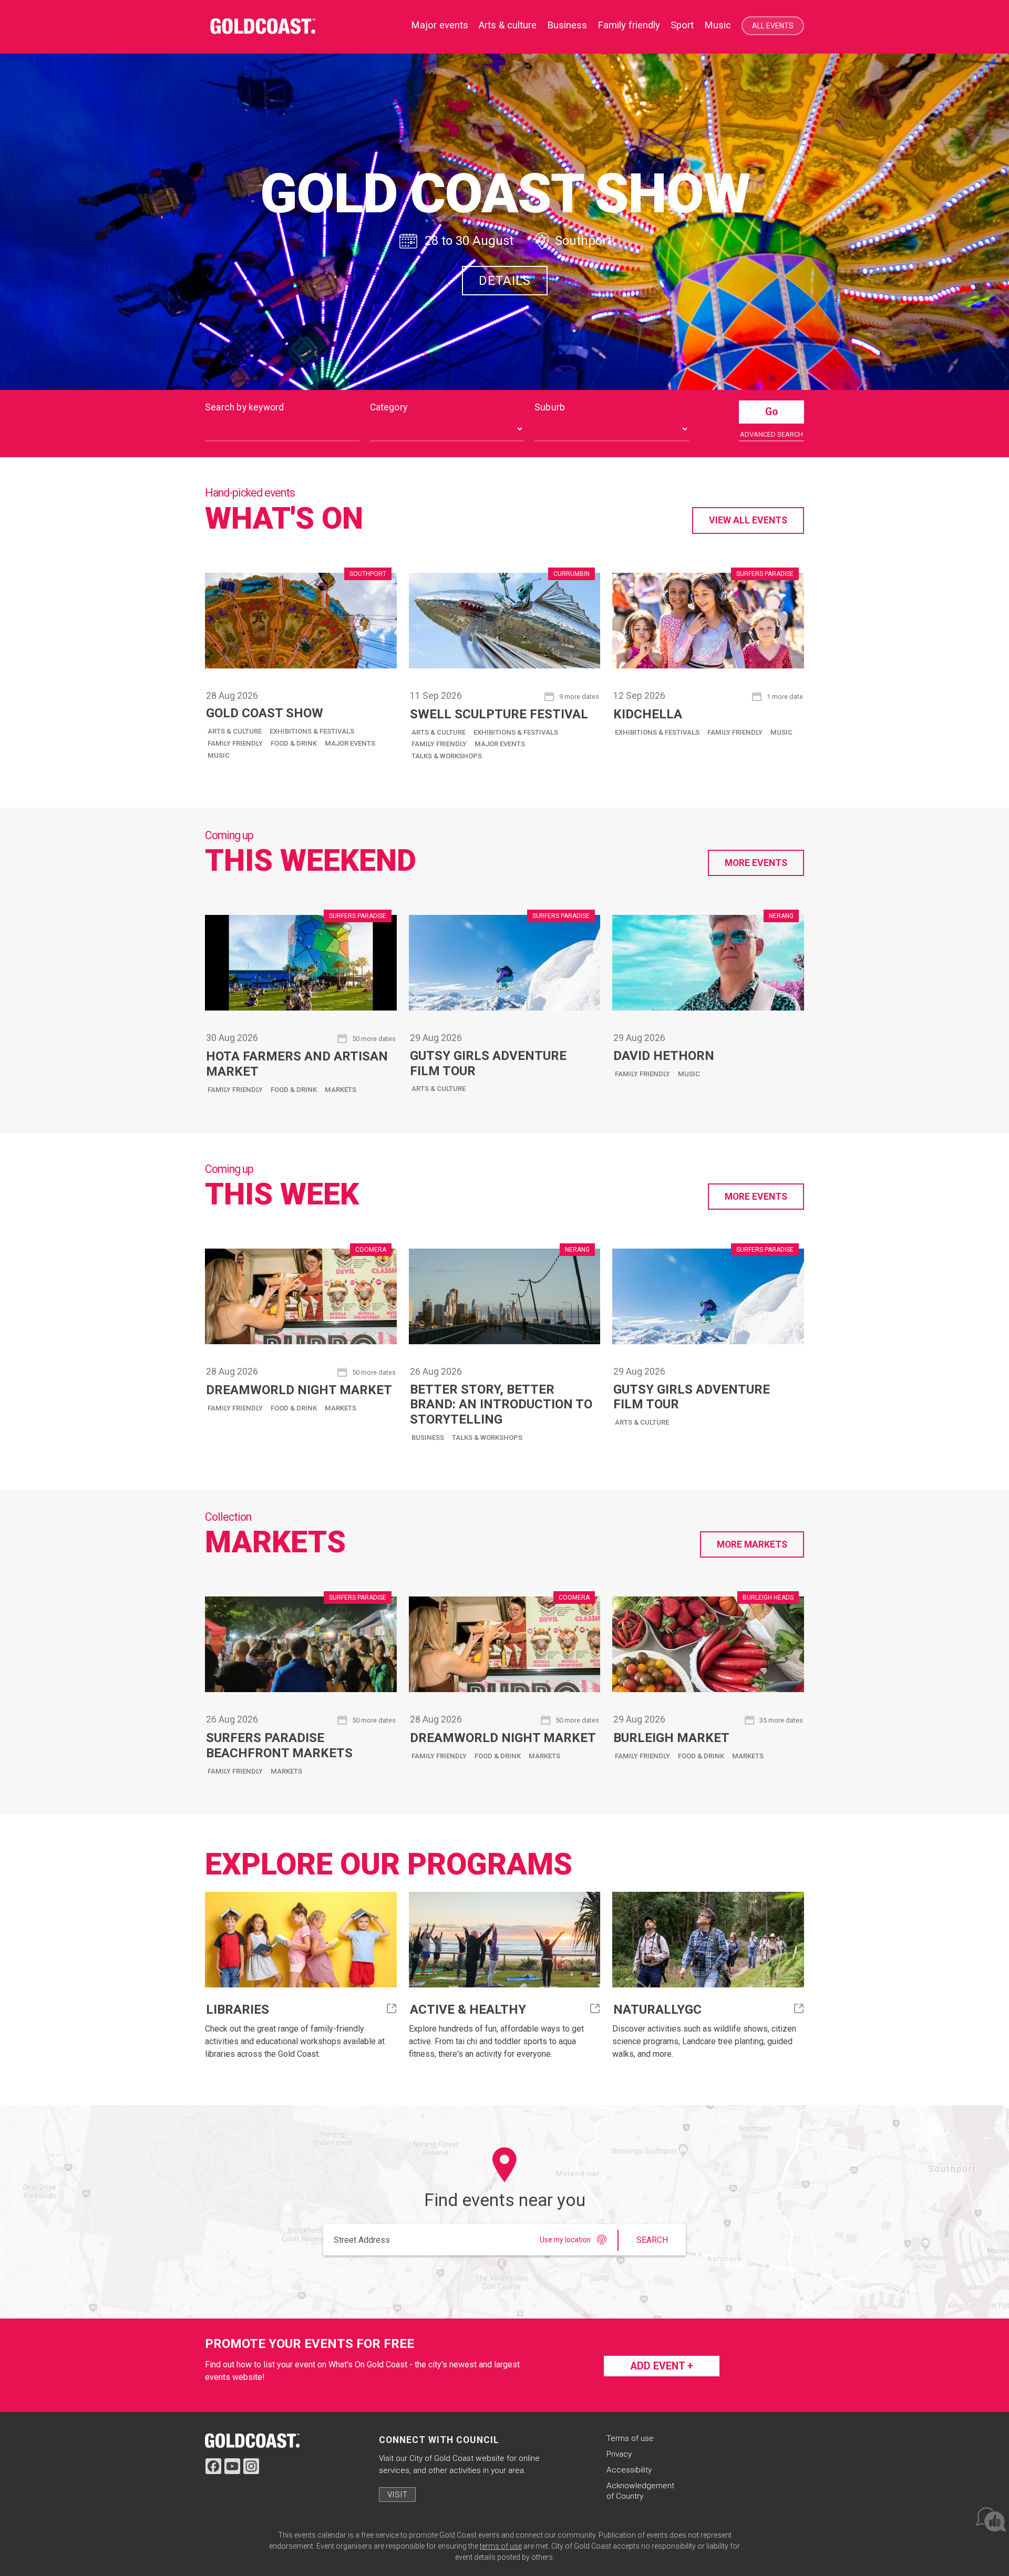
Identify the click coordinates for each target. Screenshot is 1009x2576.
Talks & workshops (447, 756)
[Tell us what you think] (990, 2519)
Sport (682, 25)
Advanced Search (771, 434)
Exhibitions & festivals (312, 731)
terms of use (501, 2546)
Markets (341, 1090)
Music (718, 25)
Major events (350, 743)
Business (567, 25)
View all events (748, 520)
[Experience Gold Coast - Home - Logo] (268, 27)
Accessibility (629, 2470)
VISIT (397, 2495)
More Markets (752, 1544)
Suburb (550, 407)
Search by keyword (244, 407)
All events (773, 26)
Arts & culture (508, 25)
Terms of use (630, 2438)
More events (756, 863)
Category (389, 407)
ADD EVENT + (662, 2366)
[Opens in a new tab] (252, 2440)
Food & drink (294, 743)
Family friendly (629, 25)
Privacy (619, 2454)
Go (771, 412)
